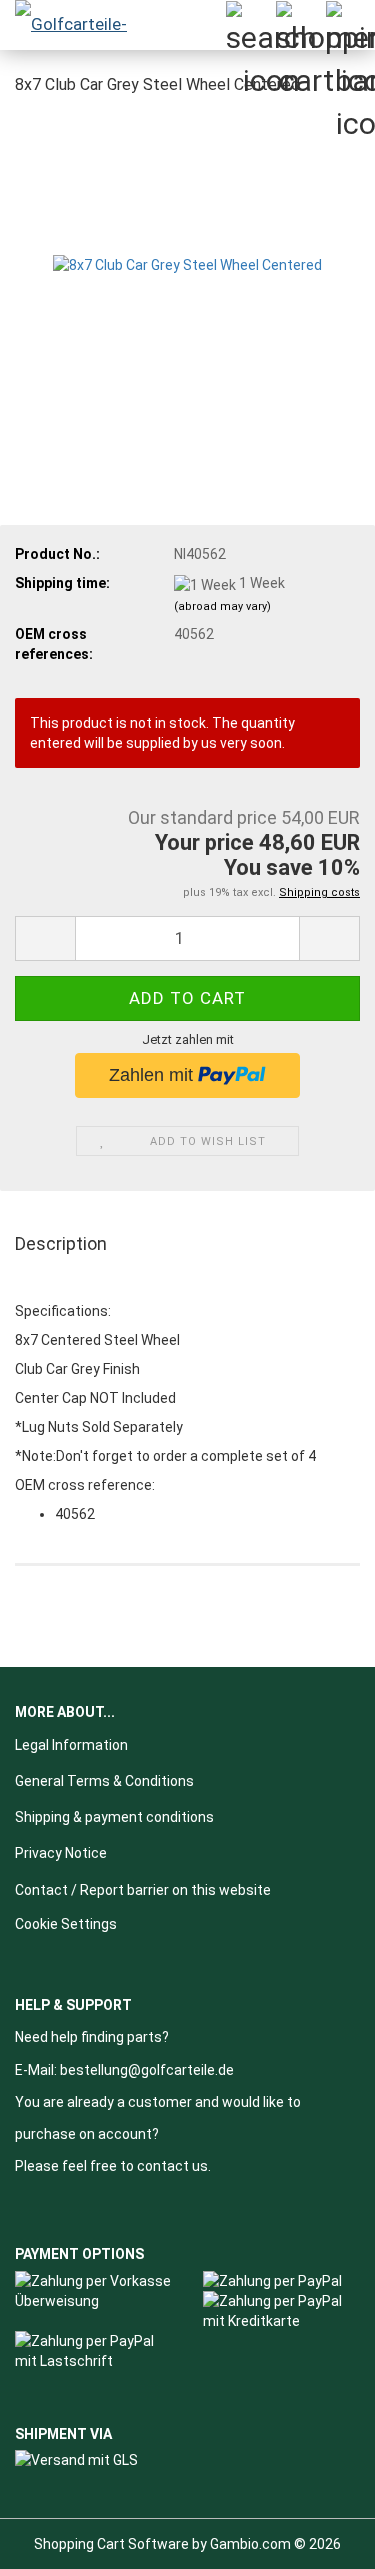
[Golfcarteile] (80, 25)
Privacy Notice (61, 1853)
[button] (45, 938)
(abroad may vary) (222, 606)
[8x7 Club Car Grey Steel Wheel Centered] (187, 264)
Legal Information (71, 1745)
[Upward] (320, 2539)
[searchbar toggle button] (250, 25)
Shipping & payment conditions (114, 1817)
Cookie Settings (66, 1924)
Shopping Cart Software (111, 2544)
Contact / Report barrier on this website (143, 1890)
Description (61, 1243)
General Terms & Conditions (104, 1781)
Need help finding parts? (92, 2037)
